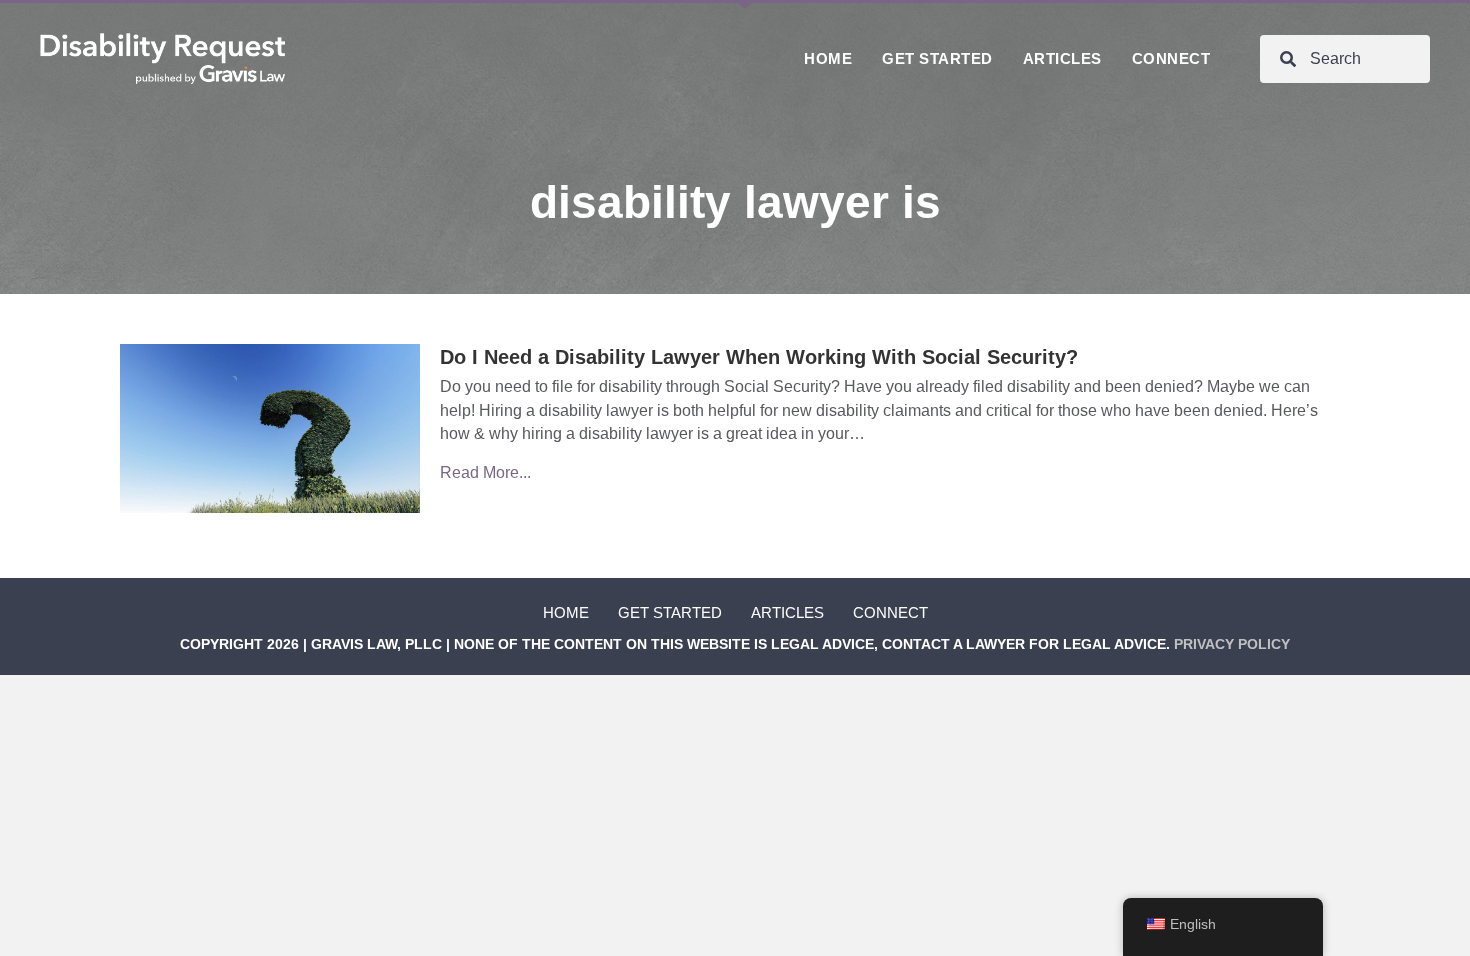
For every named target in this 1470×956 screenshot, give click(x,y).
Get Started (670, 612)
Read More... (485, 472)
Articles (787, 612)
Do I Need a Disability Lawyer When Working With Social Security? (759, 357)
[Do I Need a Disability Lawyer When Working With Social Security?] (270, 427)
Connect (890, 612)
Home (566, 612)
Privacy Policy (1232, 644)
